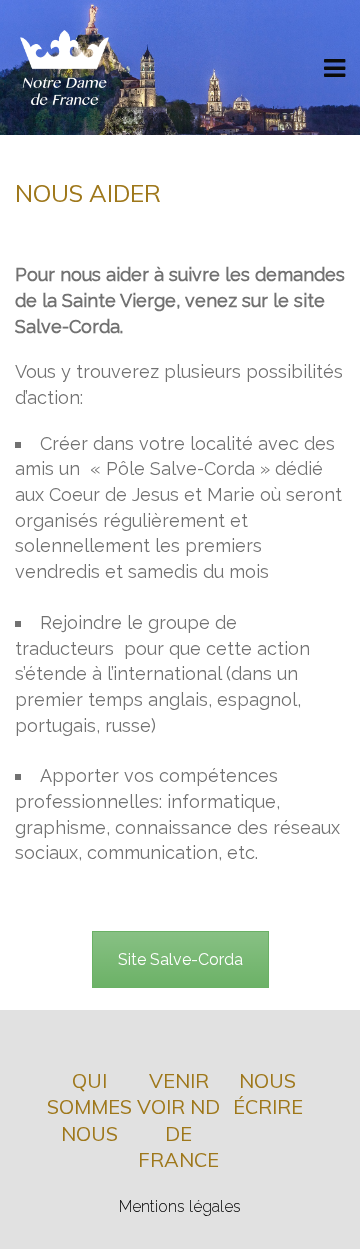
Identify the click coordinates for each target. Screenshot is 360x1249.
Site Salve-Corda (180, 959)
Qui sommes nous (89, 1107)
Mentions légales (180, 1206)
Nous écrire (268, 1093)
